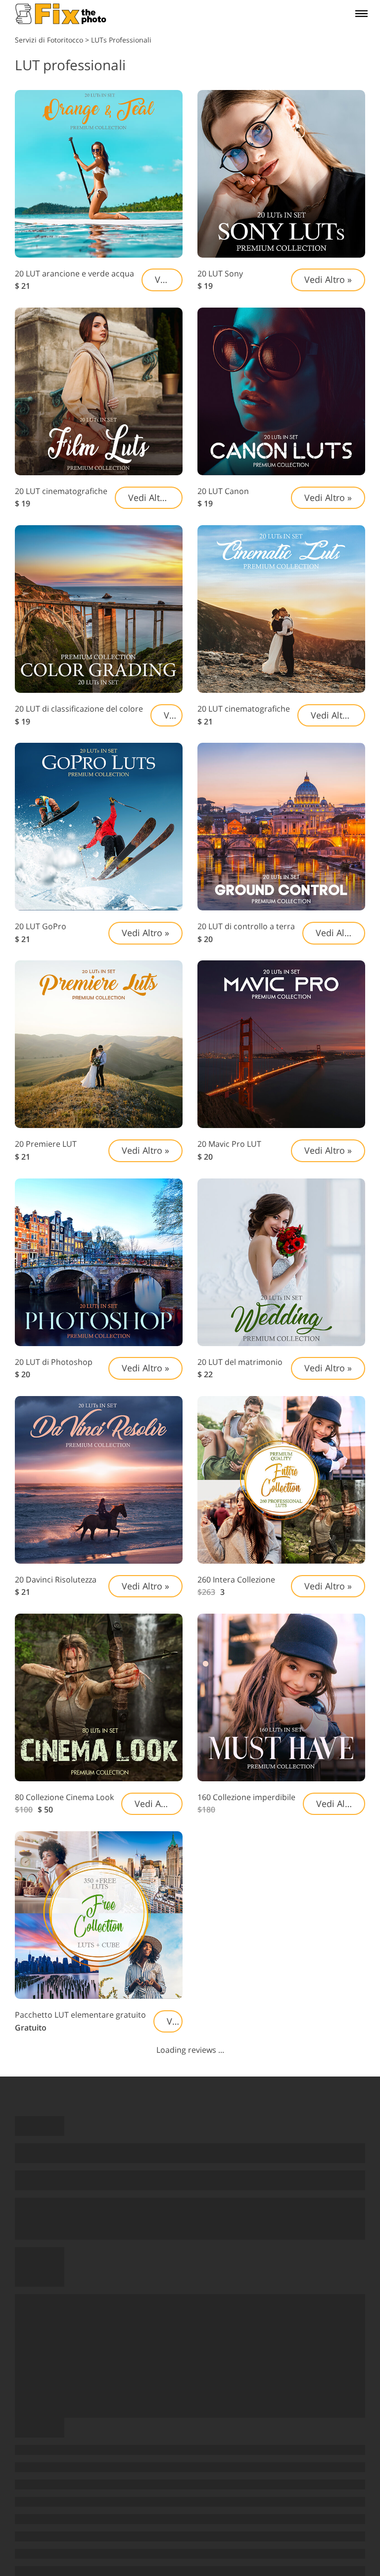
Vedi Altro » (169, 279)
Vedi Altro (336, 933)
